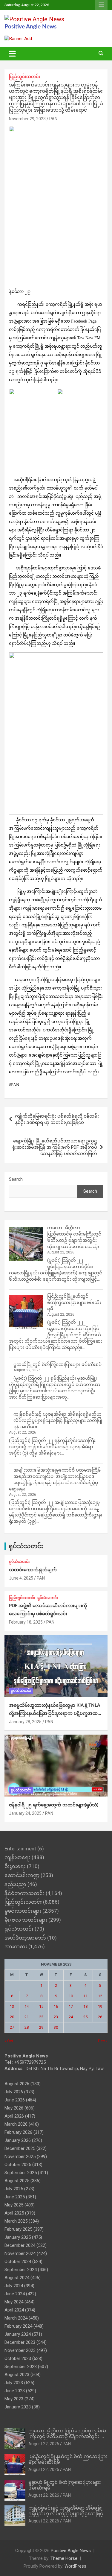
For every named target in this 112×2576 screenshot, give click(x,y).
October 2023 (18, 2358)
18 (85, 2006)
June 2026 (15, 2100)
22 (41, 2017)
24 (71, 2017)
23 (56, 2017)
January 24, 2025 (25, 1813)
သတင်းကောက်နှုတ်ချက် (33, 1570)
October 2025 (18, 2165)
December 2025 (20, 2148)
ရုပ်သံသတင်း (26, 1546)
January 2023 (18, 2407)
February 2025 (18, 2229)
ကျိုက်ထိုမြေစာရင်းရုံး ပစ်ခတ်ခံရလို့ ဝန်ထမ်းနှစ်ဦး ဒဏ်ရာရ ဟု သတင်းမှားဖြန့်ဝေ (57, 1119)
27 (12, 2027)
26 (100, 2017)
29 (41, 2027)
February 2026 (18, 2132)
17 (71, 2006)
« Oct (9, 2041)
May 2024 (14, 2302)
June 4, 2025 (21, 1578)
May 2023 (14, 2399)
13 (12, 2006)
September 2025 (21, 2173)
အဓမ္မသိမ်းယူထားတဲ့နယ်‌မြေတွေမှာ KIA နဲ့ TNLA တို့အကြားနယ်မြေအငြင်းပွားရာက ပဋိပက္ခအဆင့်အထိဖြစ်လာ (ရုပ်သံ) (55, 1713)
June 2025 (15, 2197)
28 (27, 2027)
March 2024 (16, 2318)
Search (16, 1179)
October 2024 (18, 2262)
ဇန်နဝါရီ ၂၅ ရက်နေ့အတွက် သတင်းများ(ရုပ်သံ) (54, 1805)
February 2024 (18, 2326)
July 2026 (14, 2092)
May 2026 (14, 2108)
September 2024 (21, 2270)
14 (27, 2006)
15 (41, 2006)
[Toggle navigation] (12, 54)
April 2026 (14, 2116)
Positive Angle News (30, 27)
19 (100, 2006)
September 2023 (21, 2367)
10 (71, 1996)
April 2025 (14, 2213)
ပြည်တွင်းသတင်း (24, 77)
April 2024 (14, 2310)
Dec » (103, 2041)
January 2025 (18, 2237)
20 (12, 2017)
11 (85, 1996)
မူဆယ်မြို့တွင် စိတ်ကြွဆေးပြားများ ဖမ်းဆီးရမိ (57, 1364)
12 (100, 1996)
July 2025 (14, 2189)
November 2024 (20, 2253)
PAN (53, 119)
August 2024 (17, 2278)
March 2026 (16, 2124)
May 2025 (14, 2205)
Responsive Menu (101, 5)
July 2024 (14, 2286)
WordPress (75, 2566)
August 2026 (17, 2084)
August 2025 (17, 2181)
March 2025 (16, 2221)
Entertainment (20, 1849)
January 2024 (18, 2334)
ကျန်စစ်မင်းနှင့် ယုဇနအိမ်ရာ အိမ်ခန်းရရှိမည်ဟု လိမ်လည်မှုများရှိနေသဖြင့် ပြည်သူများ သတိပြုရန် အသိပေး (58, 1420)
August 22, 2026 (44, 2444)
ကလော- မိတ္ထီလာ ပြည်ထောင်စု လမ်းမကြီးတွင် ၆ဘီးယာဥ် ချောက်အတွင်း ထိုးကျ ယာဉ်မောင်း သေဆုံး (68, 2437)
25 (85, 2017)
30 (56, 2027)
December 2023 (20, 2342)
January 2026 (18, 2140)
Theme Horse (64, 2558)
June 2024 (15, 2294)
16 (56, 2006)
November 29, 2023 (27, 119)
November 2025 (20, 2156)
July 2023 (14, 2383)
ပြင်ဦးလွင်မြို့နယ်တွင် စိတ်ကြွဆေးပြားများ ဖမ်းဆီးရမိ (74, 1303)
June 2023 (15, 2391)
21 (27, 2017)
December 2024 (20, 2245)
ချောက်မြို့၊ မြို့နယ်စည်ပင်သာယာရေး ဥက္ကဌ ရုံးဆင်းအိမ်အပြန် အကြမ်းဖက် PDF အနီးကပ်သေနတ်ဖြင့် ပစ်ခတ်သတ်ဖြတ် (55, 1147)
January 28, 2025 (25, 1722)
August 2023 (17, 2375)
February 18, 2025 (26, 1622)
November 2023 (20, 2350)
